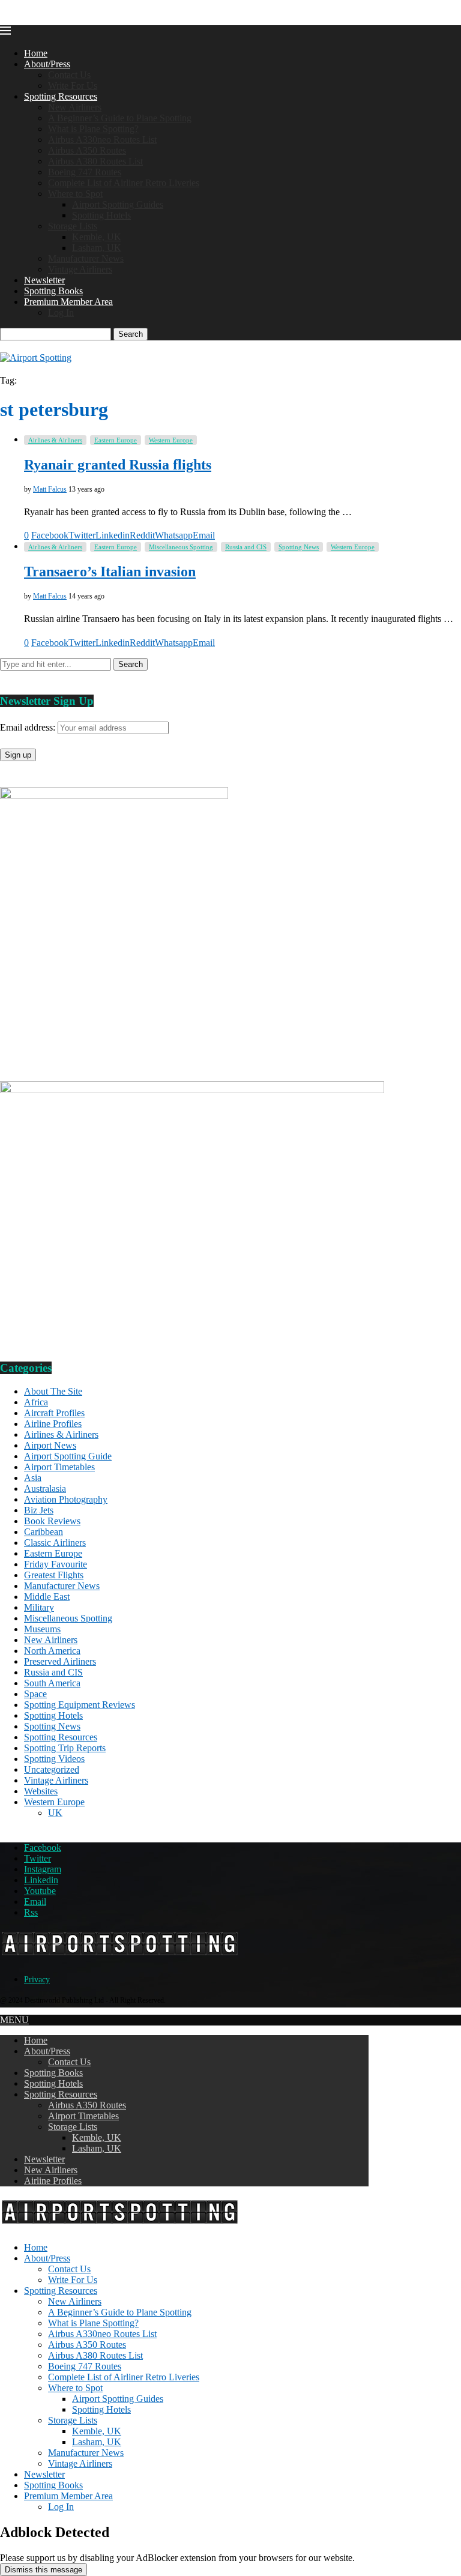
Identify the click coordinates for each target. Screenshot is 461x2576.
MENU (14, 2020)
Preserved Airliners (60, 1661)
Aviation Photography (66, 1499)
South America (52, 1683)
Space (35, 1694)
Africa (36, 1402)
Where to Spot (75, 194)
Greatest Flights (54, 1575)
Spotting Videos (54, 1759)
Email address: (29, 727)
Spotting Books (53, 291)
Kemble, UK (97, 237)
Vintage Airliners (80, 269)
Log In (61, 312)
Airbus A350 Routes (87, 150)
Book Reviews (52, 1521)
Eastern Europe (53, 1553)
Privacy (37, 1980)
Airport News (50, 1445)
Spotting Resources (61, 96)
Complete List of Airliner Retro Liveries (124, 183)
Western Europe (54, 1802)
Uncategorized (52, 1769)
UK (55, 1813)
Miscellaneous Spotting (68, 1618)
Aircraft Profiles (54, 1413)
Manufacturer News (86, 258)
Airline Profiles (53, 1424)
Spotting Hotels (101, 215)
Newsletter (44, 280)
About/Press (47, 64)
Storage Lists (73, 226)
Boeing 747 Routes (85, 172)
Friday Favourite (56, 1564)
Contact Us (69, 75)
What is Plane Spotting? (93, 129)
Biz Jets (39, 1510)
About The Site (53, 1391)
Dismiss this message (44, 2570)
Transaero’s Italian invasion (110, 572)
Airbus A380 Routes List (95, 161)
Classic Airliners (55, 1543)
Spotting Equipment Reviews (80, 1705)
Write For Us (73, 86)
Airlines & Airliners (61, 1434)
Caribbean (44, 1532)
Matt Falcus (50, 489)
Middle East (47, 1597)
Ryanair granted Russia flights (118, 465)
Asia (33, 1478)
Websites (41, 1791)
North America (52, 1651)
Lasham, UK (97, 248)
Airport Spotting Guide (68, 1456)
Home (36, 53)
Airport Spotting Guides (118, 204)
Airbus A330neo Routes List (102, 140)
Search (131, 334)
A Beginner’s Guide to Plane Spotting (120, 118)
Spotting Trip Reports (65, 1748)
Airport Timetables (59, 1467)
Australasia (45, 1489)
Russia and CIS (53, 1672)
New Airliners (75, 107)
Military (39, 1607)
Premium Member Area (68, 302)
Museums (42, 1629)
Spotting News (52, 1726)
